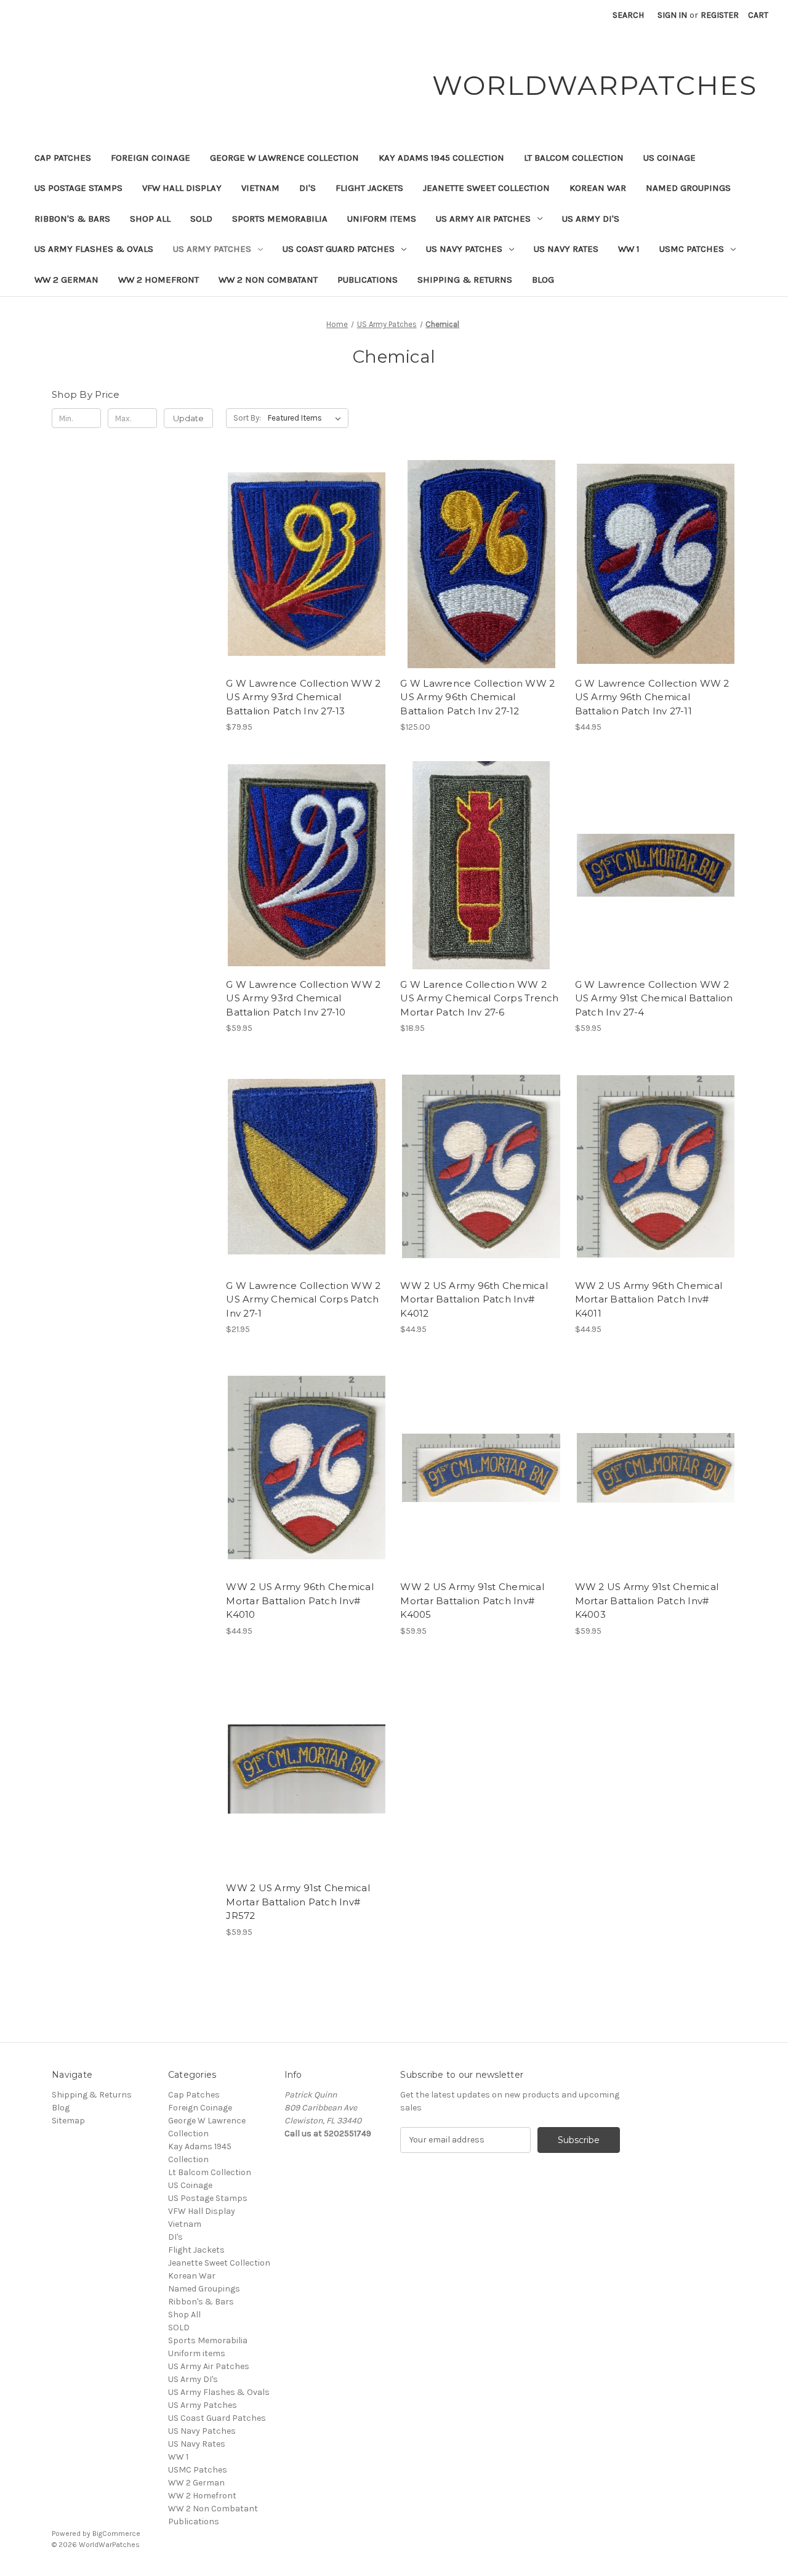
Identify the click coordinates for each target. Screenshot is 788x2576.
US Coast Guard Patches (339, 249)
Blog (543, 280)
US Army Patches (212, 249)
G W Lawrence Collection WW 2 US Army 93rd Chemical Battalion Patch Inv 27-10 (303, 998)
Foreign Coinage (151, 158)
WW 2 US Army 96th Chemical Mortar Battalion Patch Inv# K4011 (649, 1299)
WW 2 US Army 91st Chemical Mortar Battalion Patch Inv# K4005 (472, 1601)
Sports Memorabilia (280, 219)
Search (628, 15)
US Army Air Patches (483, 219)
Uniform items (382, 219)
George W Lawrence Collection (284, 158)
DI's (308, 188)
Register (720, 15)
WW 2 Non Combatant (268, 280)
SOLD (201, 219)
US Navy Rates (566, 249)
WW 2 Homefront (159, 280)
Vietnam (260, 188)
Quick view (305, 542)
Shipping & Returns (465, 280)
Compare (303, 564)
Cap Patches (63, 158)
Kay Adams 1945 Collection (441, 158)
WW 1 (629, 249)
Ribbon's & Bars (72, 219)
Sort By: (247, 418)
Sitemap (68, 2121)
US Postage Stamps (78, 188)
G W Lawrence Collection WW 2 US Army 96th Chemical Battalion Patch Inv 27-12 (477, 697)
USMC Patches (692, 249)
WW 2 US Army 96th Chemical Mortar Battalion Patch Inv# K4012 (474, 1299)
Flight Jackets (369, 188)
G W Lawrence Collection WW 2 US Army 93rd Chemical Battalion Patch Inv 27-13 (303, 697)
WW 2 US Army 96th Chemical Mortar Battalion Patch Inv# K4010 (300, 1601)
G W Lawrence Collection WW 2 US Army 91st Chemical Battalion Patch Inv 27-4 (654, 998)
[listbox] (307, 418)
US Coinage (669, 158)
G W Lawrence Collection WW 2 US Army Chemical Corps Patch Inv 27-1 (303, 1299)
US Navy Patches (464, 249)
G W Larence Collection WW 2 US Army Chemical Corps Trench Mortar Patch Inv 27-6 (479, 998)
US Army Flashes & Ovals (94, 249)
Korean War (598, 188)
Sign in (672, 15)
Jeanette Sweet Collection (486, 188)
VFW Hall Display (182, 188)
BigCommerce (116, 2534)
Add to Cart (307, 586)
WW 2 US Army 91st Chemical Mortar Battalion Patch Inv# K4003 (647, 1601)
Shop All (150, 219)
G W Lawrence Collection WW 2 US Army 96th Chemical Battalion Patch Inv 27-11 (652, 697)
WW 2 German (66, 280)
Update (188, 418)
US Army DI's (591, 219)
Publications (368, 280)
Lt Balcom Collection (574, 158)
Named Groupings (688, 188)
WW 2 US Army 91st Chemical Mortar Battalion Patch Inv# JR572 (298, 1902)
